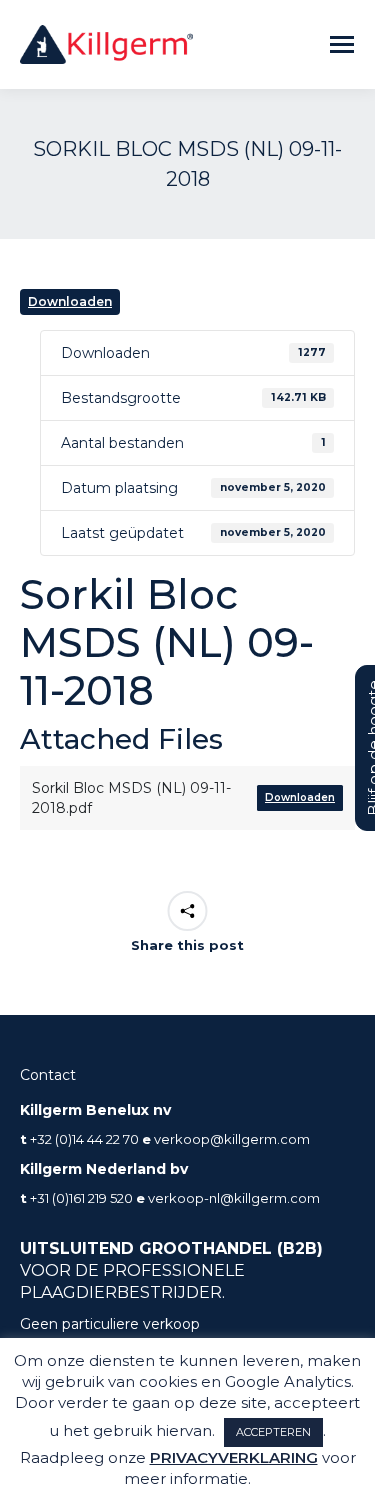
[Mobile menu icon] (342, 44)
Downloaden (70, 301)
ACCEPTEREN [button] (273, 1432)
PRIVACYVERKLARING (234, 1457)
